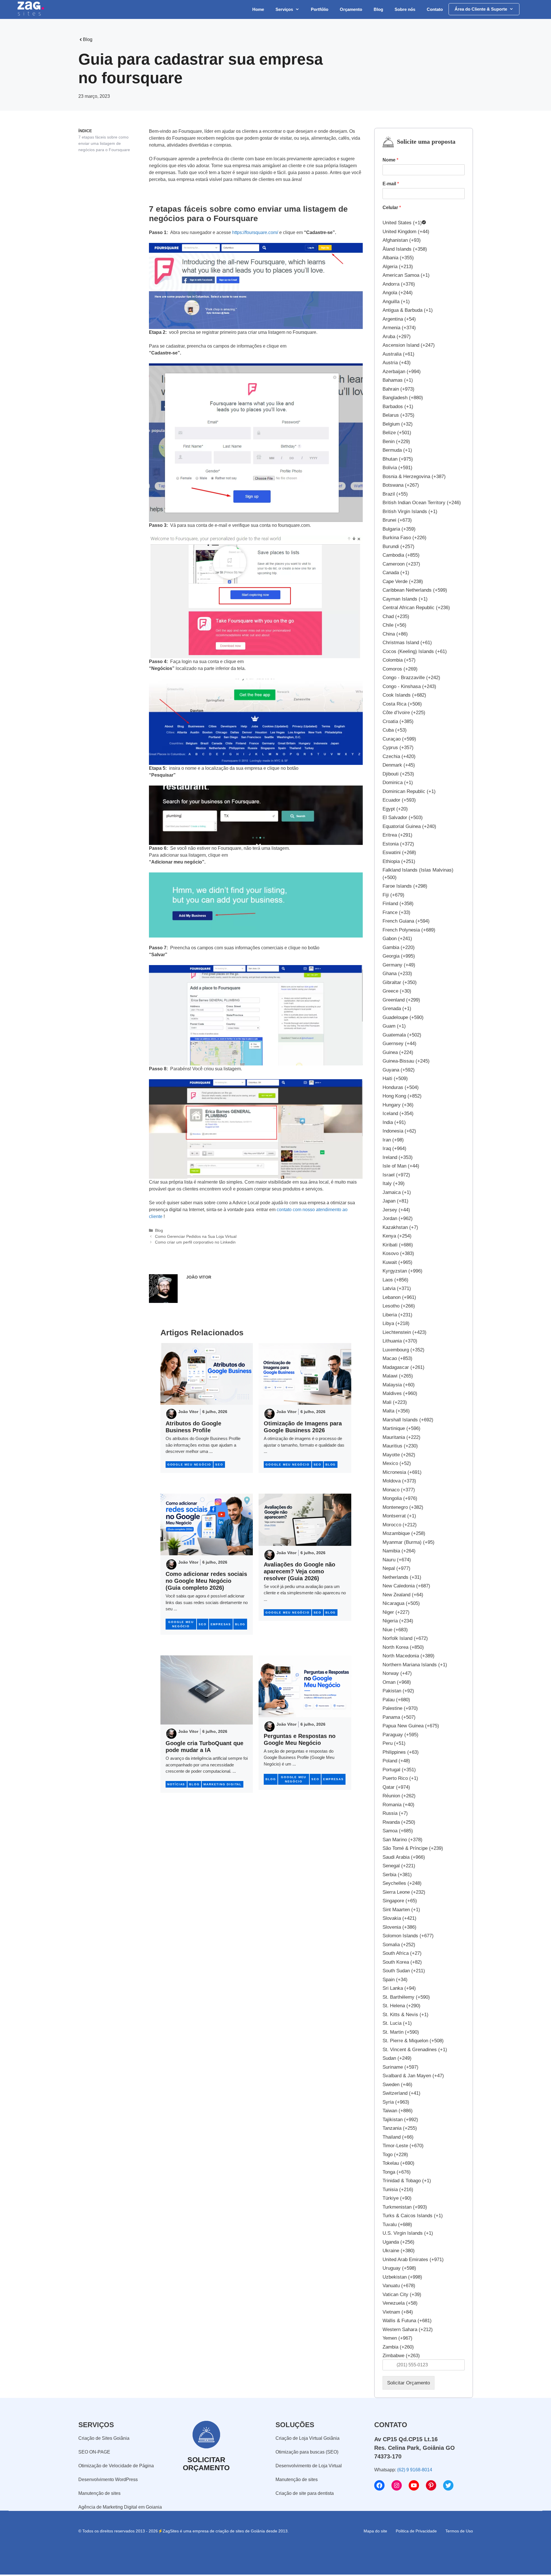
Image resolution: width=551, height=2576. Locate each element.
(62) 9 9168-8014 (415, 2470)
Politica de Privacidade (416, 2531)
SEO (219, 1465)
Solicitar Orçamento (409, 2383)
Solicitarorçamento (206, 2464)
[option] (424, 223)
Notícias (176, 1784)
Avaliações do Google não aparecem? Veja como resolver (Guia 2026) (299, 1571)
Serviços (284, 9)
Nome (390, 160)
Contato (435, 9)
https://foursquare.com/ (255, 232)
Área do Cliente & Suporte (481, 9)
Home (258, 9)
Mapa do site (375, 2531)
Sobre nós (405, 9)
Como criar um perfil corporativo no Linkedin (195, 1242)
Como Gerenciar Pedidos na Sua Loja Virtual (196, 1237)
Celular (392, 207)
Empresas (221, 1624)
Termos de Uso (459, 2531)
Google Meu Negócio (189, 1465)
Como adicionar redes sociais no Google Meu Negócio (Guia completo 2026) (206, 1581)
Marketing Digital (223, 1784)
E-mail (391, 184)
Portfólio (320, 9)
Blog (378, 9)
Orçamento (351, 9)
